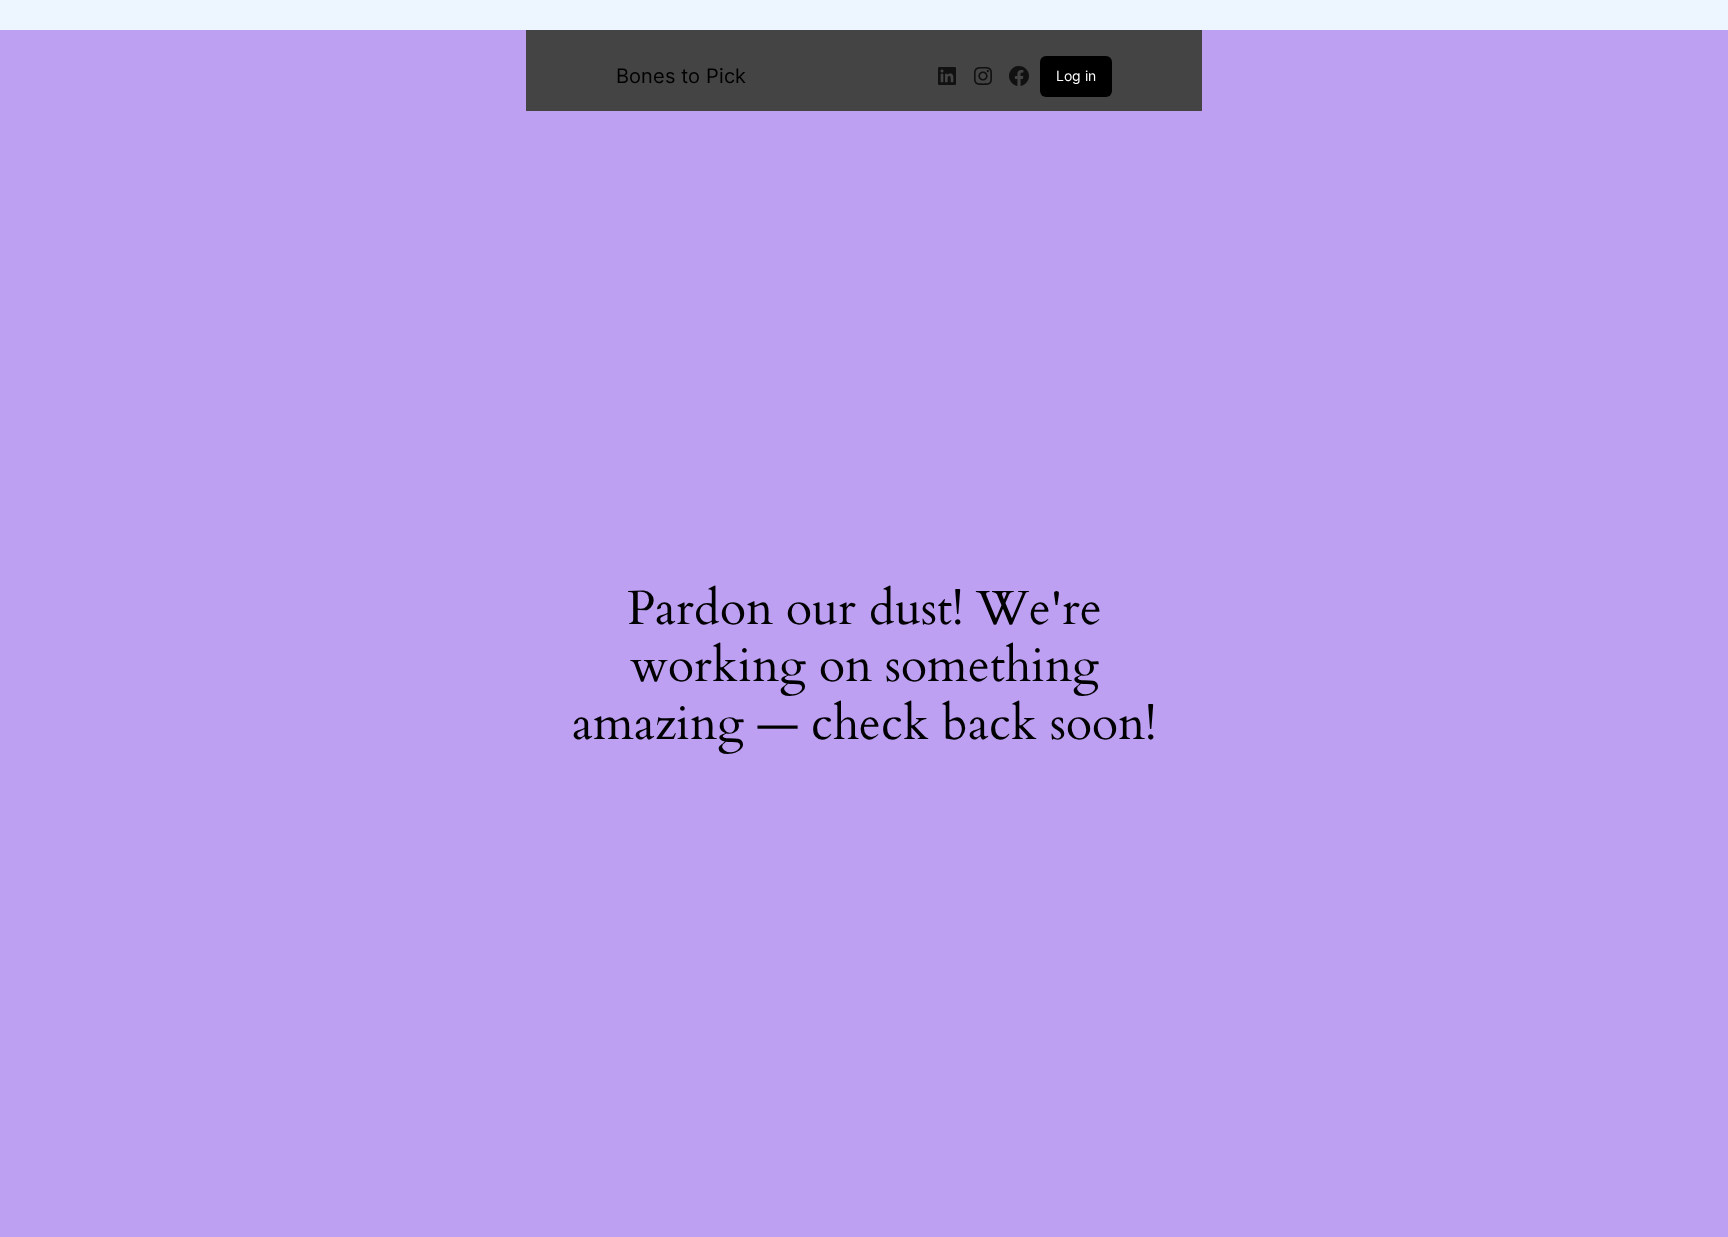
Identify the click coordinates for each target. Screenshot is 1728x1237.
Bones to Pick (681, 76)
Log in (1076, 75)
